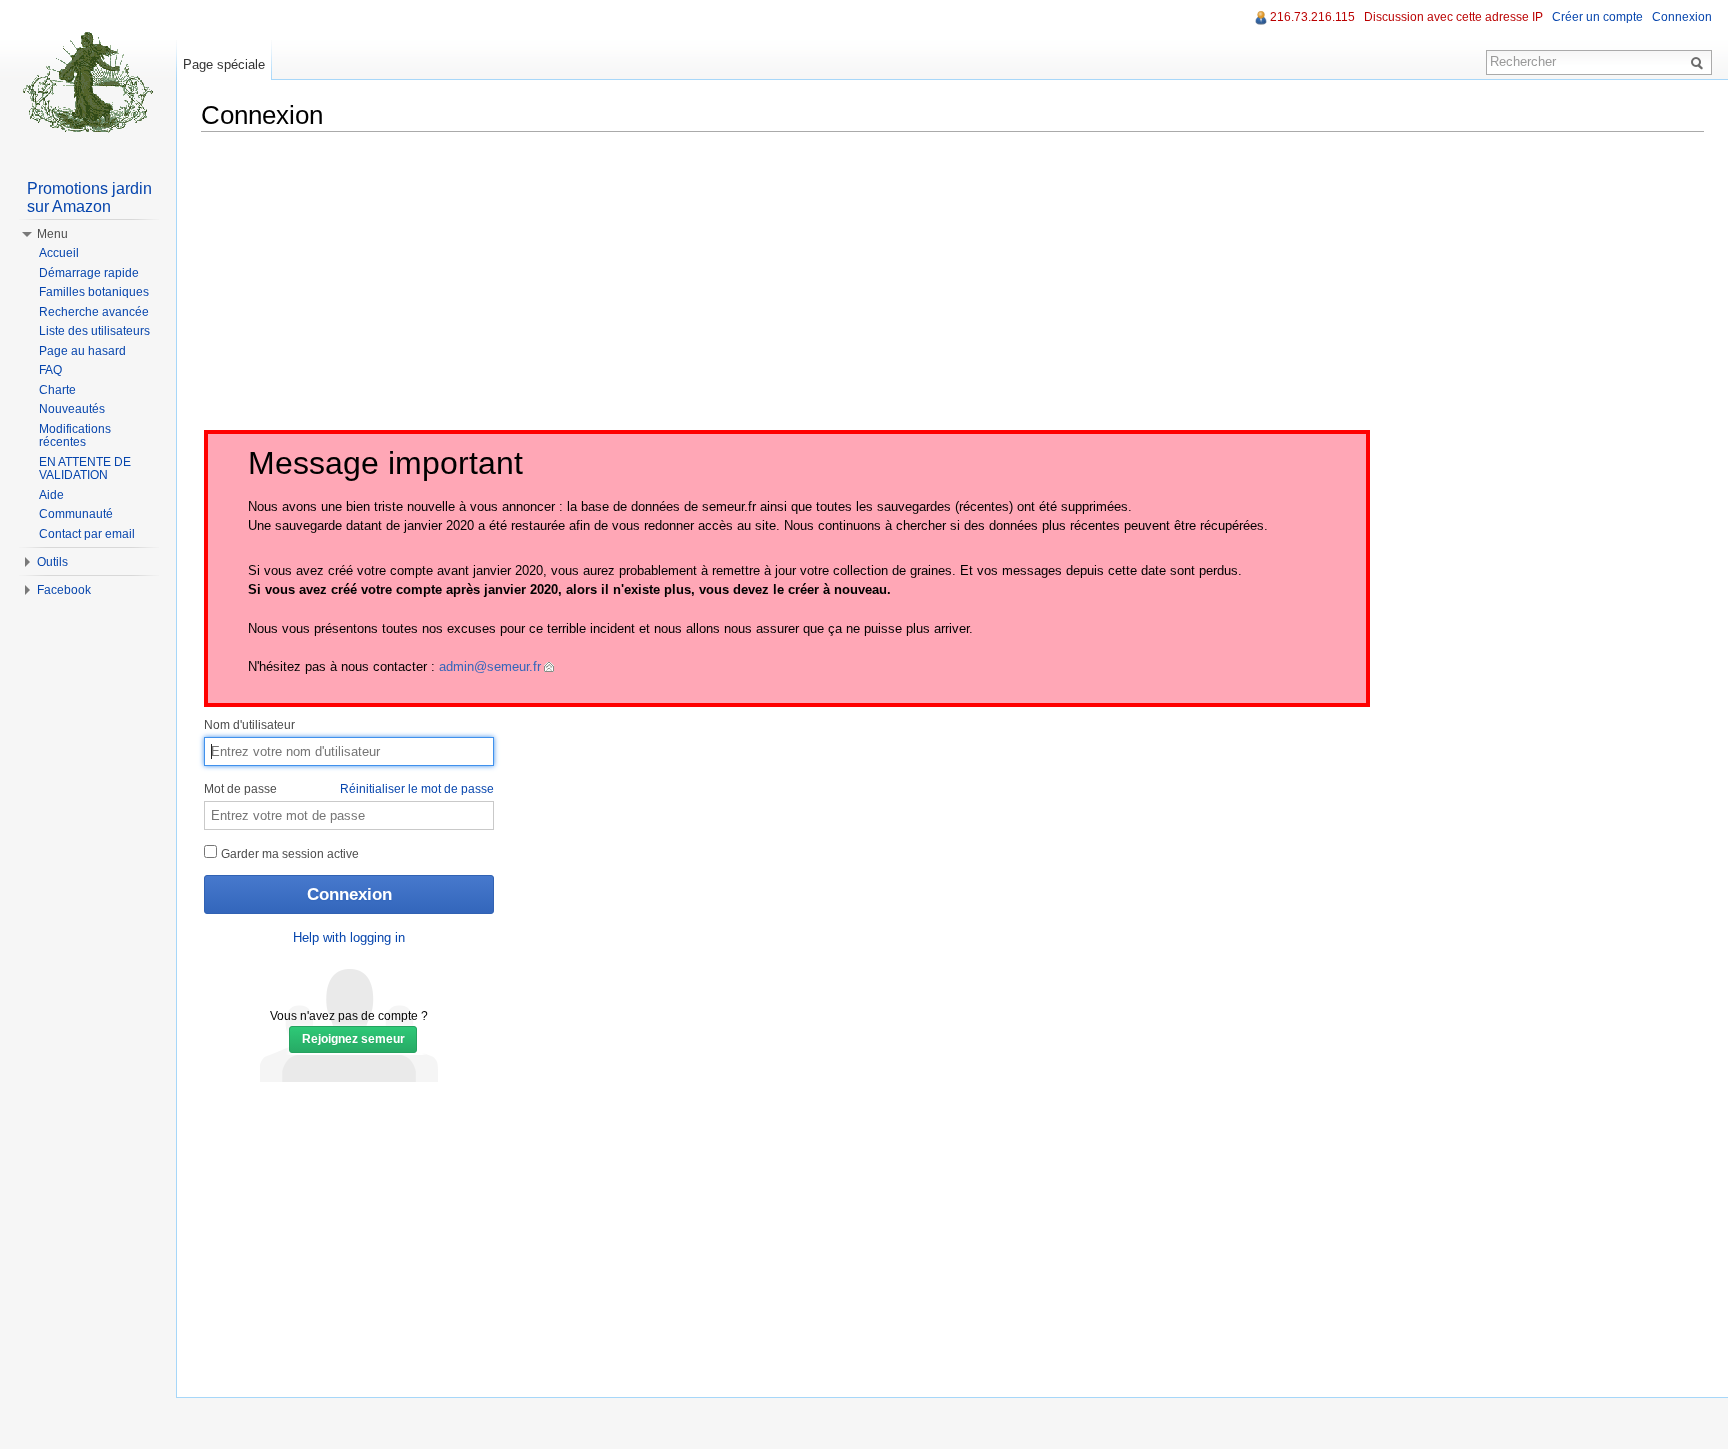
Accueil (59, 253)
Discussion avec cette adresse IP (1453, 17)
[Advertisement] (953, 287)
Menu (52, 234)
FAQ (50, 370)
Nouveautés (72, 409)
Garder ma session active (288, 854)
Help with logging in (349, 937)
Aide (51, 495)
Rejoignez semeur (353, 1039)
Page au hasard (82, 351)
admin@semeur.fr (490, 666)
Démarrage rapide (89, 273)
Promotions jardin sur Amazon (89, 197)
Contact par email (87, 534)
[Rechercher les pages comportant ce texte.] (1700, 62)
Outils (52, 562)
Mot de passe (349, 789)
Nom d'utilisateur (249, 725)
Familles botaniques (94, 292)
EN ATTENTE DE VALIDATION (85, 469)
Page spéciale (224, 64)
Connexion (1682, 17)
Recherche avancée (94, 312)
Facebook (64, 590)
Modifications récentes (75, 436)
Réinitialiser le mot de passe (417, 789)
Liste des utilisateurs (94, 331)
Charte (57, 390)
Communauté (76, 514)
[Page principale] (88, 80)
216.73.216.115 (1312, 17)
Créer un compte (1597, 17)
